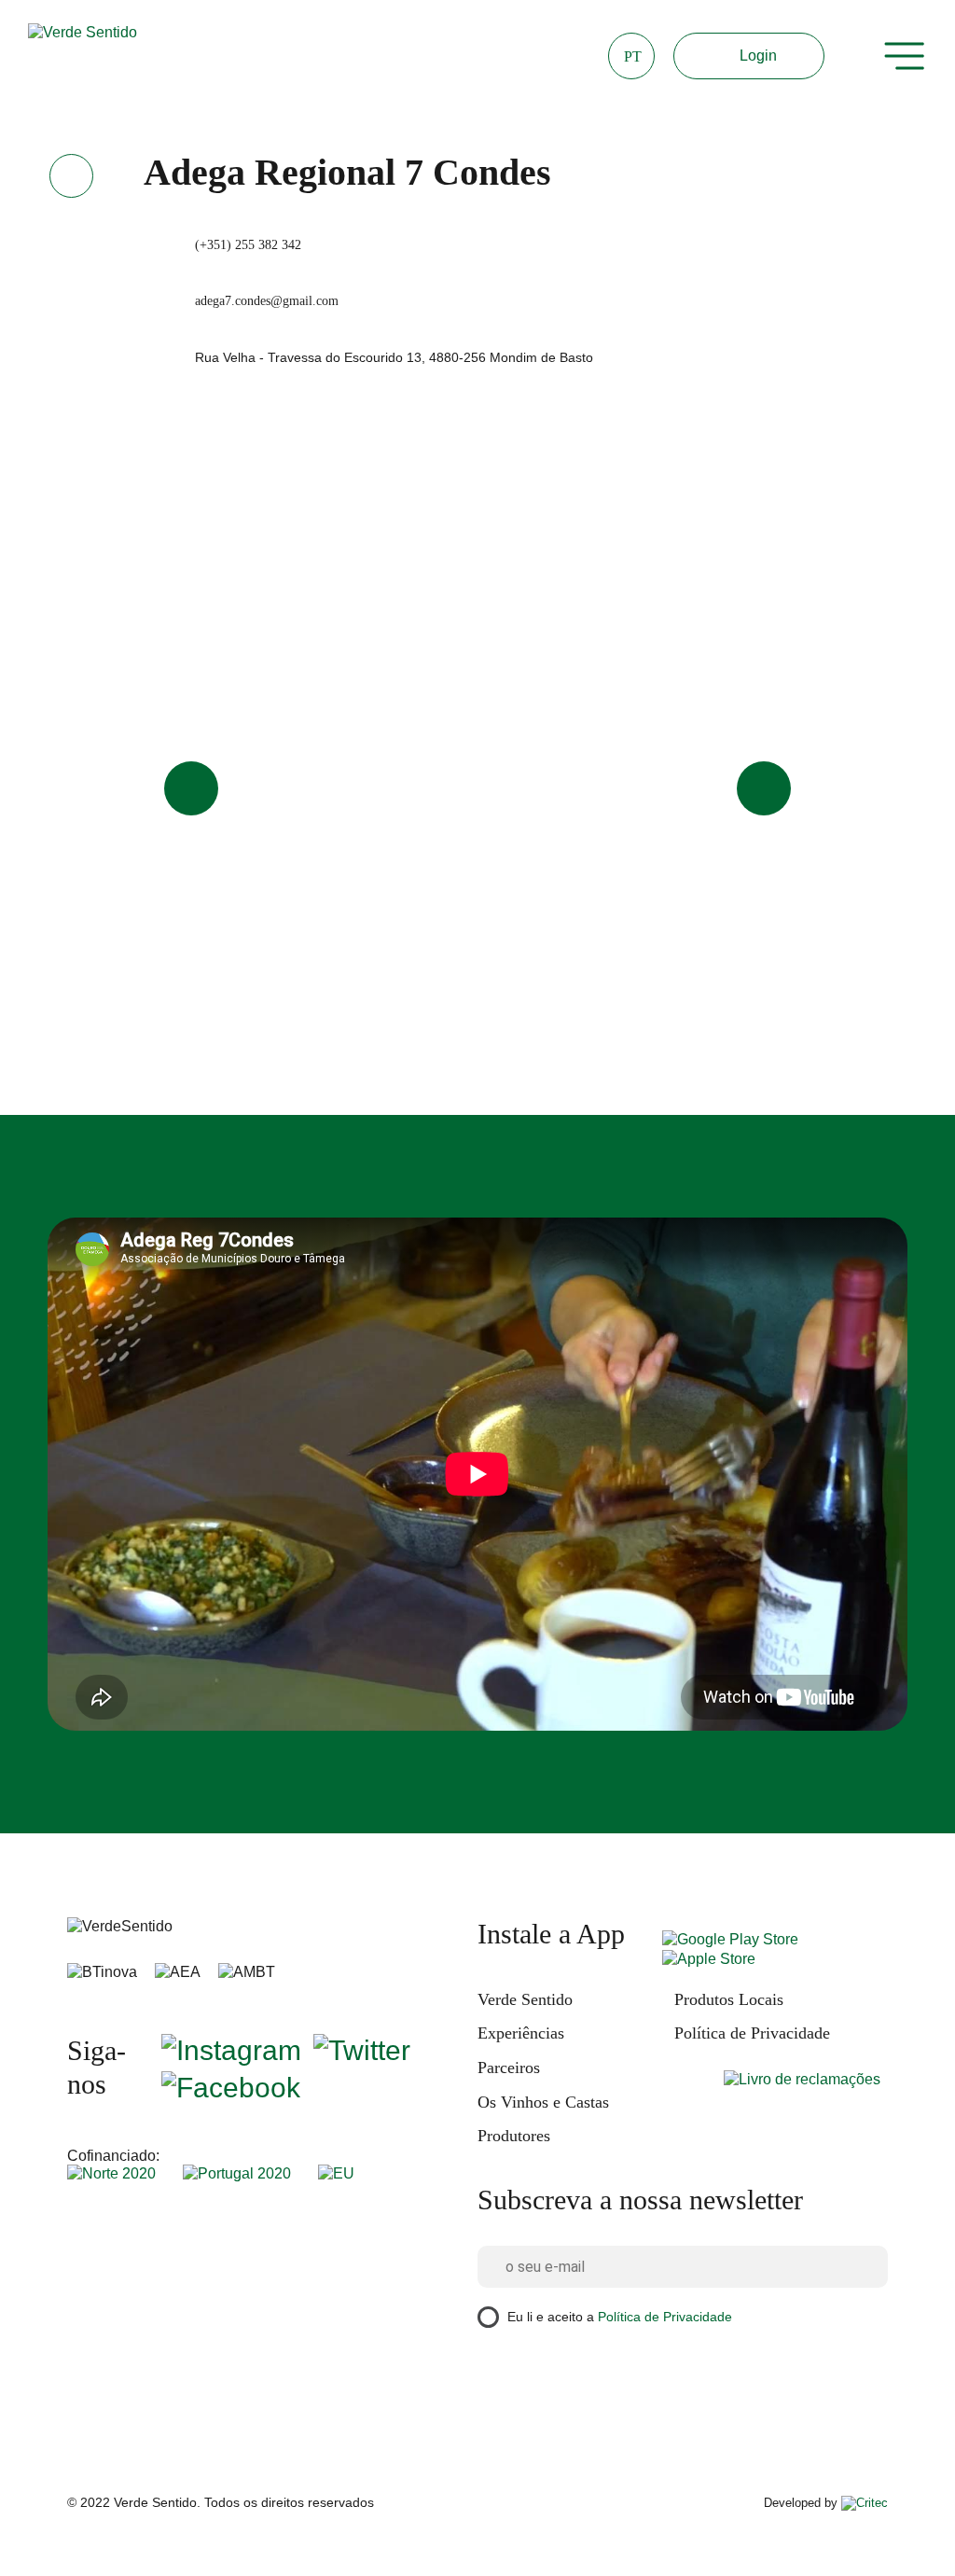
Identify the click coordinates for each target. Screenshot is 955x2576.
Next (764, 788)
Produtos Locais (729, 1999)
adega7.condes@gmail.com (267, 301)
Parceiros (509, 2068)
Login (758, 56)
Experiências (521, 2033)
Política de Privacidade (752, 2033)
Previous (191, 788)
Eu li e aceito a (620, 2317)
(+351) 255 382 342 (248, 245)
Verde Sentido (525, 1999)
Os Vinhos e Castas (543, 2102)
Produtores (514, 2136)
